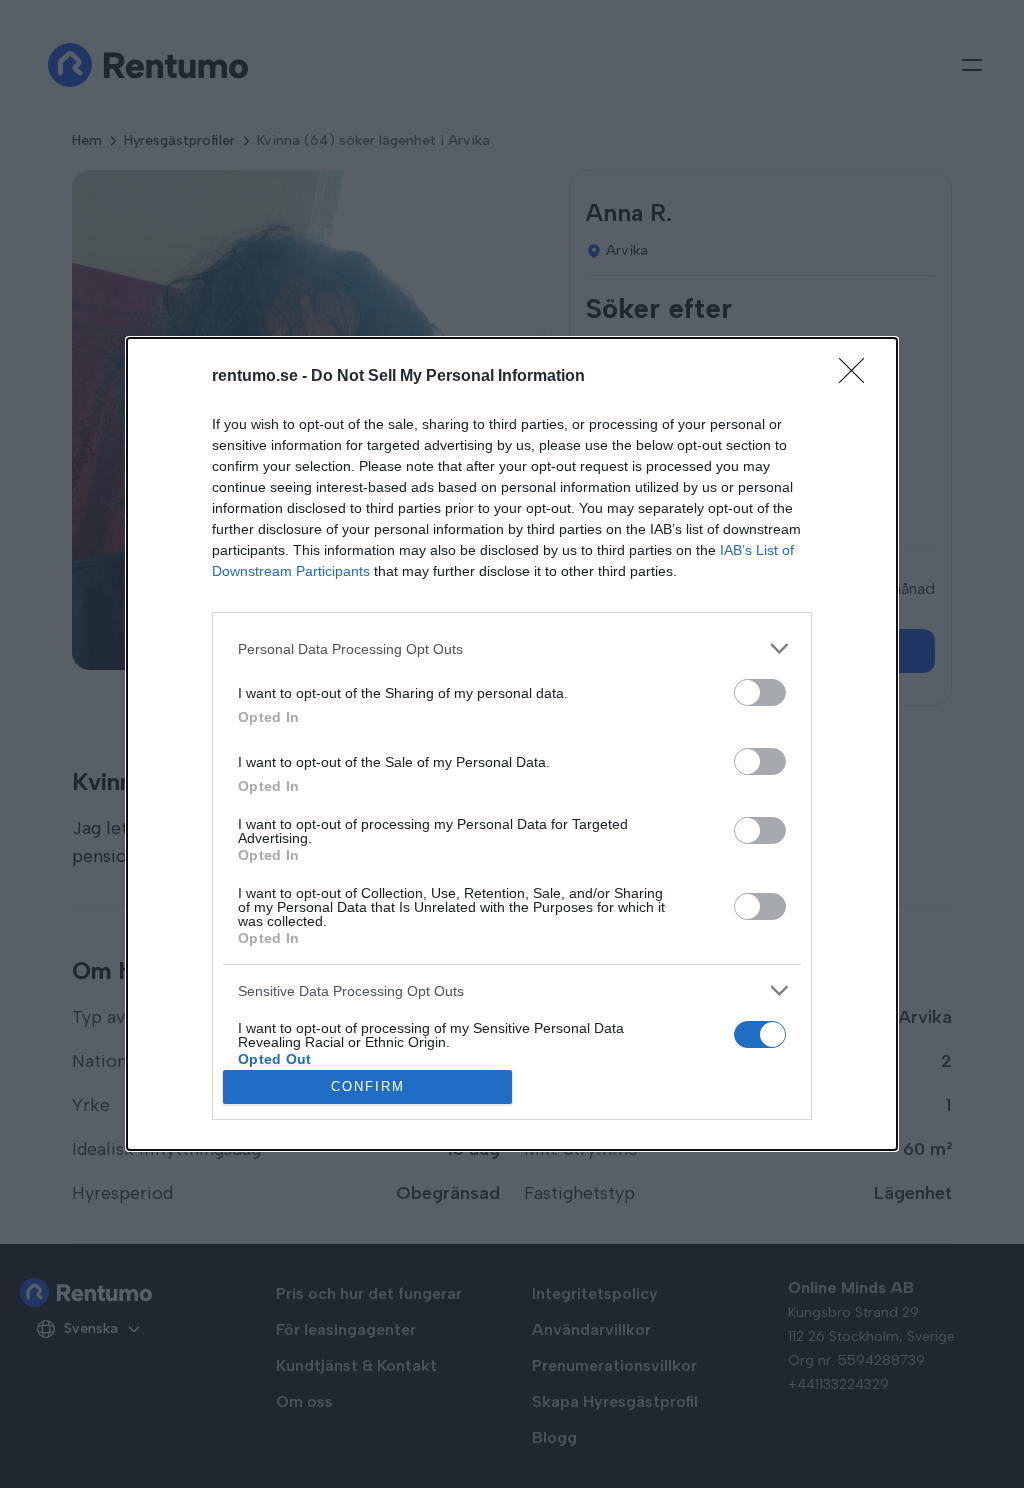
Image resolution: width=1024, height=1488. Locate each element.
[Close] (858, 377)
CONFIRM (368, 1086)
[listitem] (512, 648)
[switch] (760, 692)
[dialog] (512, 743)
